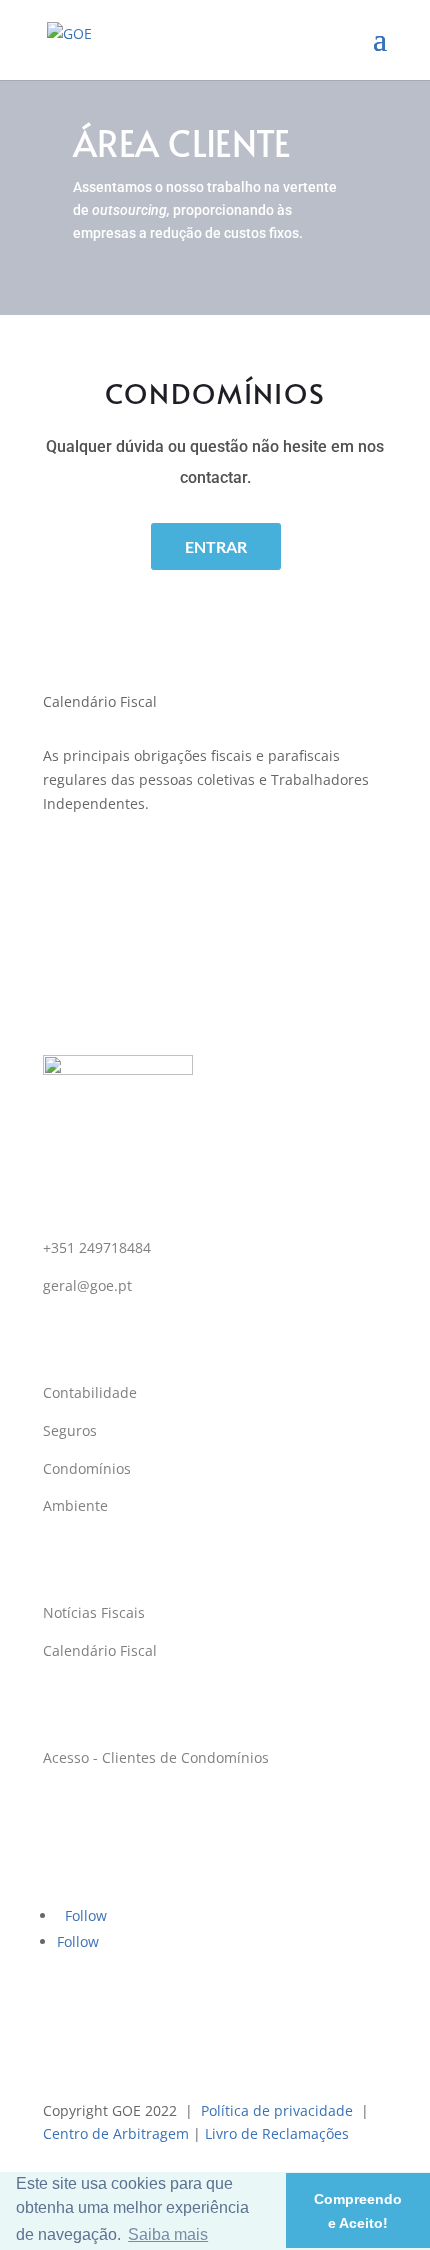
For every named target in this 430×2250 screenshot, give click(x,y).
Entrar (216, 546)
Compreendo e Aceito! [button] (358, 2211)
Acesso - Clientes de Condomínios (156, 1757)
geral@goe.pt (87, 1285)
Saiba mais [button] (168, 2234)
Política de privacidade (277, 2110)
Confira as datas (215, 869)
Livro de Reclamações (277, 2133)
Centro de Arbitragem (116, 2133)
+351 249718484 (97, 1247)
